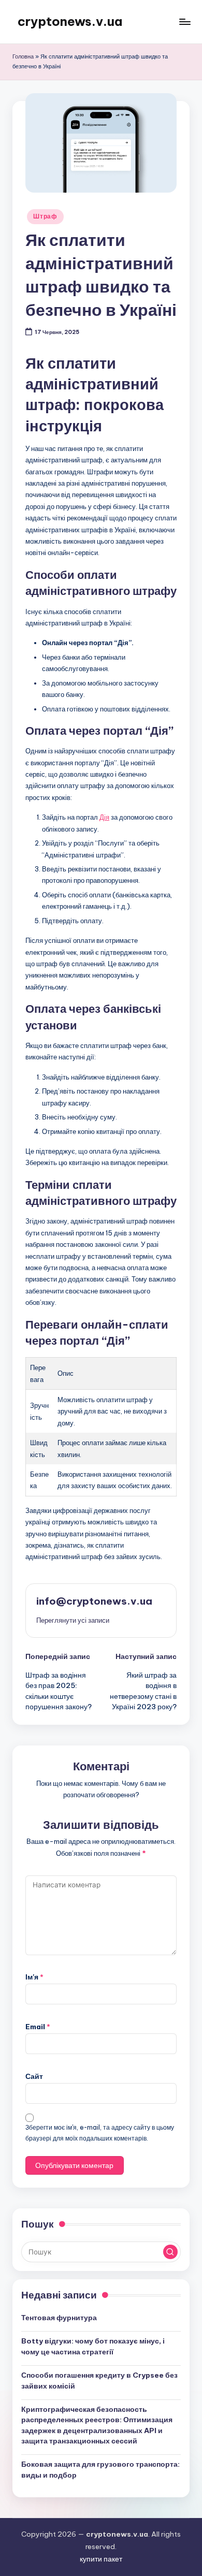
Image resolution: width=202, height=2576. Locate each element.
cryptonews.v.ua (70, 21)
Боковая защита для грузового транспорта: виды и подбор (100, 2469)
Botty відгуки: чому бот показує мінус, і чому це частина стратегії (93, 2346)
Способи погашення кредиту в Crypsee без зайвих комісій (99, 2380)
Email (38, 2027)
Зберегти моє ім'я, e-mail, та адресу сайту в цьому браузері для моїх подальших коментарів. (100, 2133)
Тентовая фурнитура (59, 2318)
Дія (104, 817)
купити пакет (101, 2559)
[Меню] (184, 21)
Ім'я (34, 1977)
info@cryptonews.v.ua (94, 1601)
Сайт (34, 2076)
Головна (23, 56)
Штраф (45, 216)
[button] (73, 1620)
